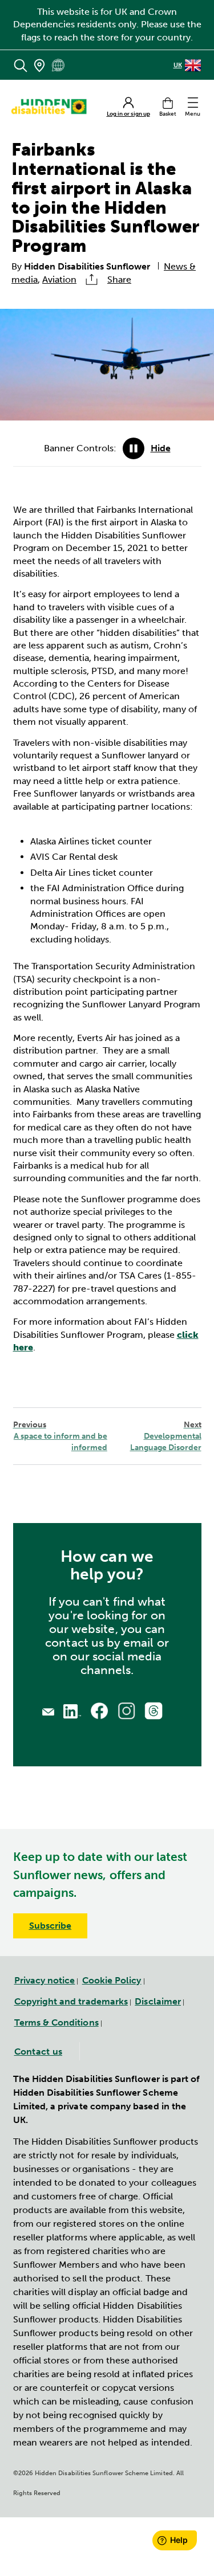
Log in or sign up (128, 114)
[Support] (48, 1711)
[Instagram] (127, 1711)
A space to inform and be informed (60, 1436)
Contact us (39, 2052)
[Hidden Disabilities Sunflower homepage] (53, 107)
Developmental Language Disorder (166, 1436)
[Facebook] (99, 1711)
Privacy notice (45, 1980)
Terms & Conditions (56, 2022)
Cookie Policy (112, 1980)
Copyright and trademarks (71, 2001)
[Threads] (154, 1710)
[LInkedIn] (72, 1710)
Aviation (59, 279)
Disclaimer (158, 2001)
